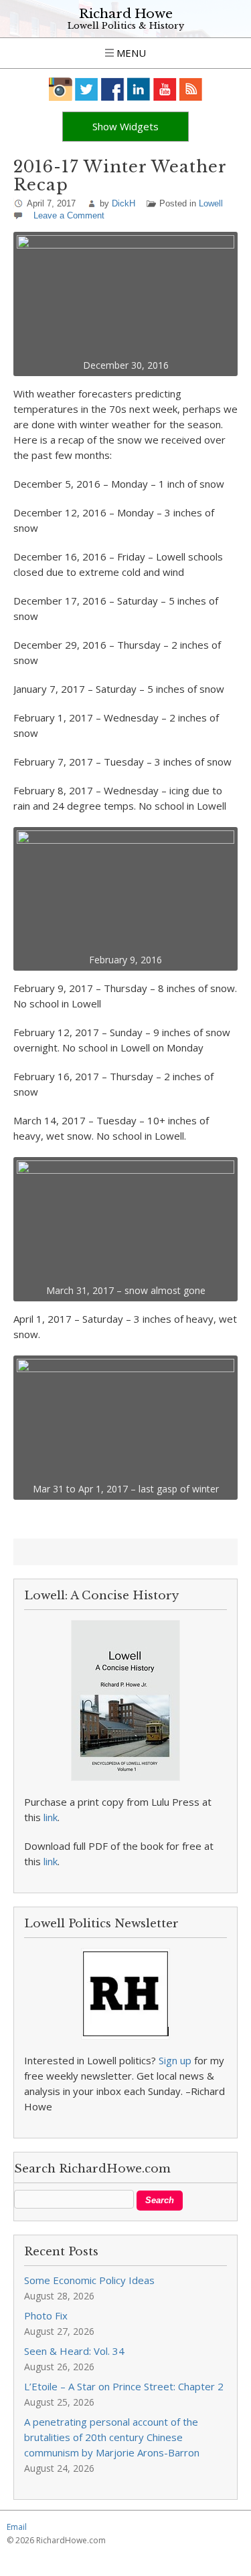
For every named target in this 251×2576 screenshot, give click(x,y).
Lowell (211, 203)
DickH (123, 203)
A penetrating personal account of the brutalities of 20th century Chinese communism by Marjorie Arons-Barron (112, 2437)
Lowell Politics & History (126, 26)
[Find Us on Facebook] (113, 89)
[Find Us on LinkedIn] (139, 89)
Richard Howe (126, 14)
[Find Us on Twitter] (87, 89)
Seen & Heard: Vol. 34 (74, 2351)
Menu (130, 53)
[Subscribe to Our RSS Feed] (191, 89)
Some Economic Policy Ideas (89, 2280)
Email (17, 2527)
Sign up (175, 2060)
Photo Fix (46, 2315)
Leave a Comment (69, 215)
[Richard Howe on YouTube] (165, 89)
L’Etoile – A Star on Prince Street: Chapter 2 (124, 2386)
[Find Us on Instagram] (61, 89)
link (51, 1817)
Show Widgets (125, 126)
